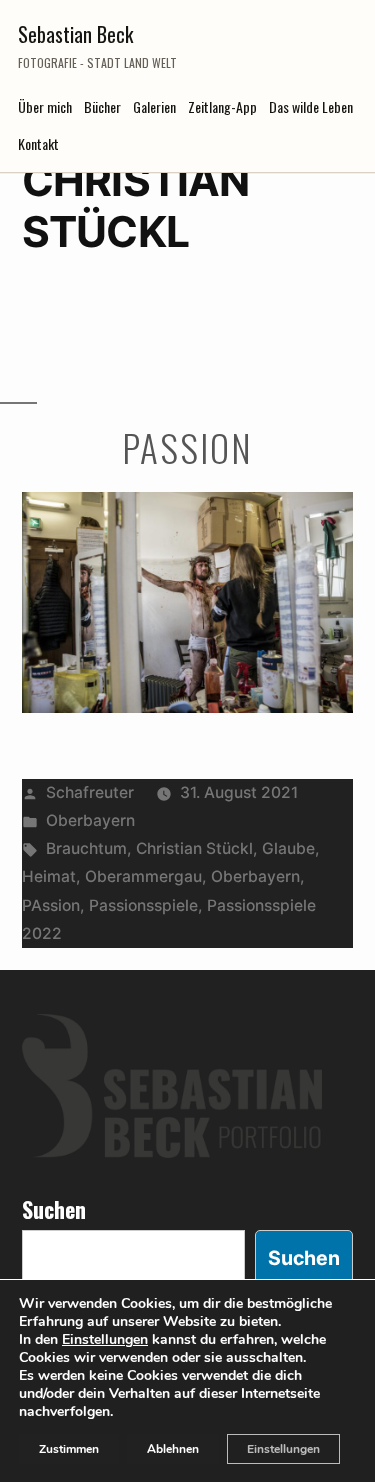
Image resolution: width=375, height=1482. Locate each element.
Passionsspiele (143, 905)
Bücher (102, 106)
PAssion (51, 905)
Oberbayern (90, 820)
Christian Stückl (194, 848)
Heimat (49, 876)
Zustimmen (69, 1449)
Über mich (45, 106)
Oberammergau (143, 876)
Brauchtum (86, 848)
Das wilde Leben (311, 106)
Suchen (54, 1209)
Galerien (154, 106)
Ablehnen (173, 1449)
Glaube (288, 848)
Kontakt (38, 143)
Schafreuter (90, 792)
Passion (187, 447)
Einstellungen (105, 1340)
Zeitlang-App (222, 106)
